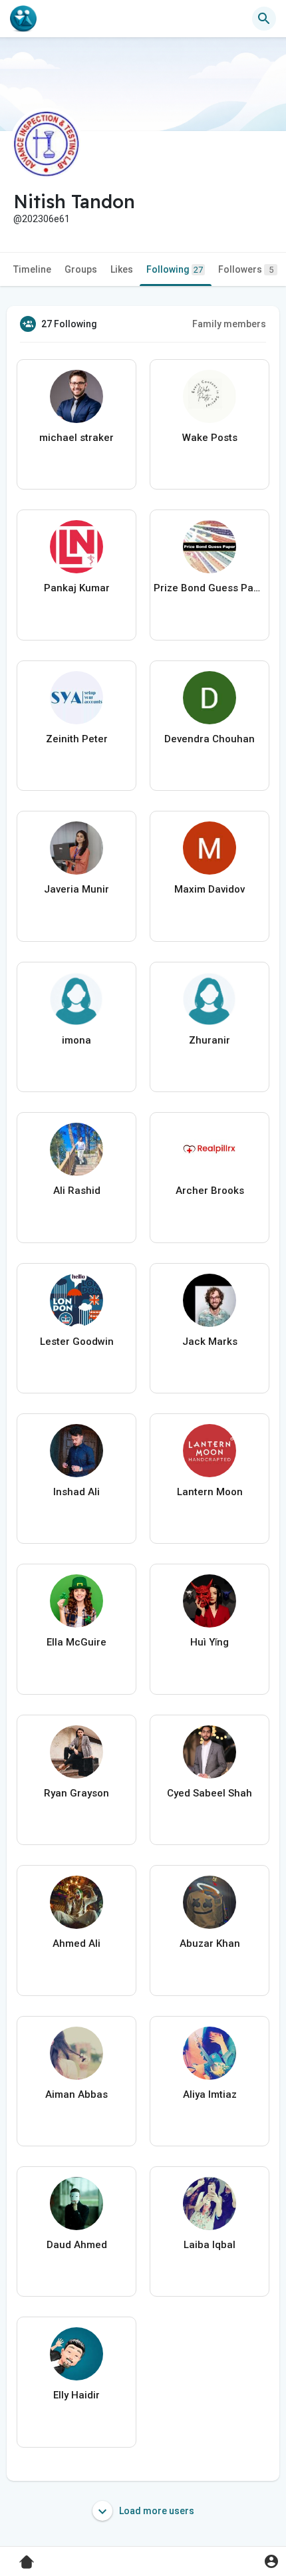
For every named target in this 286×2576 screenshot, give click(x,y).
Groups (81, 269)
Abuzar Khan (210, 1943)
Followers (246, 269)
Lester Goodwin (77, 1342)
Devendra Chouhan (210, 739)
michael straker (76, 438)
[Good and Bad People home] (23, 19)
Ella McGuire (76, 1642)
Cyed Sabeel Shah (210, 1793)
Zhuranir (210, 1040)
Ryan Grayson (76, 1793)
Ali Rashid (77, 1191)
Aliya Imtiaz (210, 2094)
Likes (122, 269)
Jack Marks (210, 1342)
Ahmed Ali (76, 1943)
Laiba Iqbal (210, 2245)
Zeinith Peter (77, 739)
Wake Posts (210, 438)
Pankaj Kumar (77, 588)
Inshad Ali (76, 1492)
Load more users (156, 2511)
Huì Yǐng (210, 1642)
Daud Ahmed (77, 2245)
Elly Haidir (76, 2395)
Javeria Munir (76, 889)
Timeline (32, 269)
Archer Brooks (210, 1191)
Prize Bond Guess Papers (210, 588)
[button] (271, 2561)
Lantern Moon (210, 1492)
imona (76, 1040)
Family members (229, 324)
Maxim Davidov (210, 889)
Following (175, 269)
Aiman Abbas (76, 2094)
